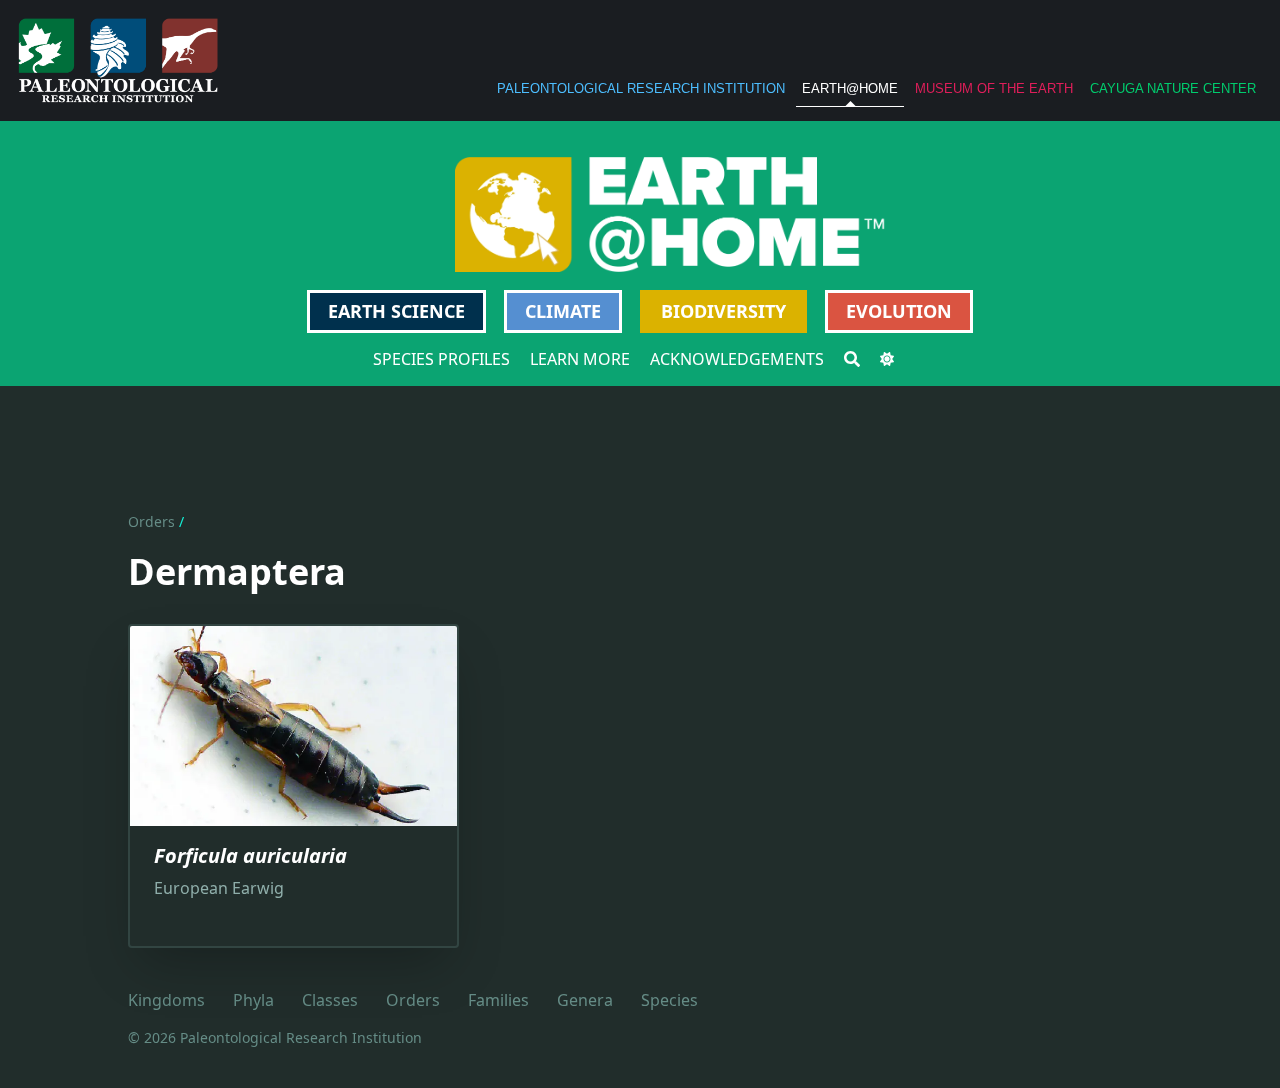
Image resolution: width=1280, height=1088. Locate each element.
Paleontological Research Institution (641, 88)
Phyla (253, 1000)
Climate (563, 311)
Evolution (899, 311)
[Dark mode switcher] (887, 359)
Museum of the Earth (994, 88)
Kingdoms (166, 1000)
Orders (151, 521)
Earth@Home (850, 88)
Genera (585, 1000)
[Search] (852, 359)
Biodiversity (723, 311)
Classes (330, 1000)
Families (498, 1000)
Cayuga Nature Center (1173, 88)
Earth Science (396, 311)
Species (669, 1000)
